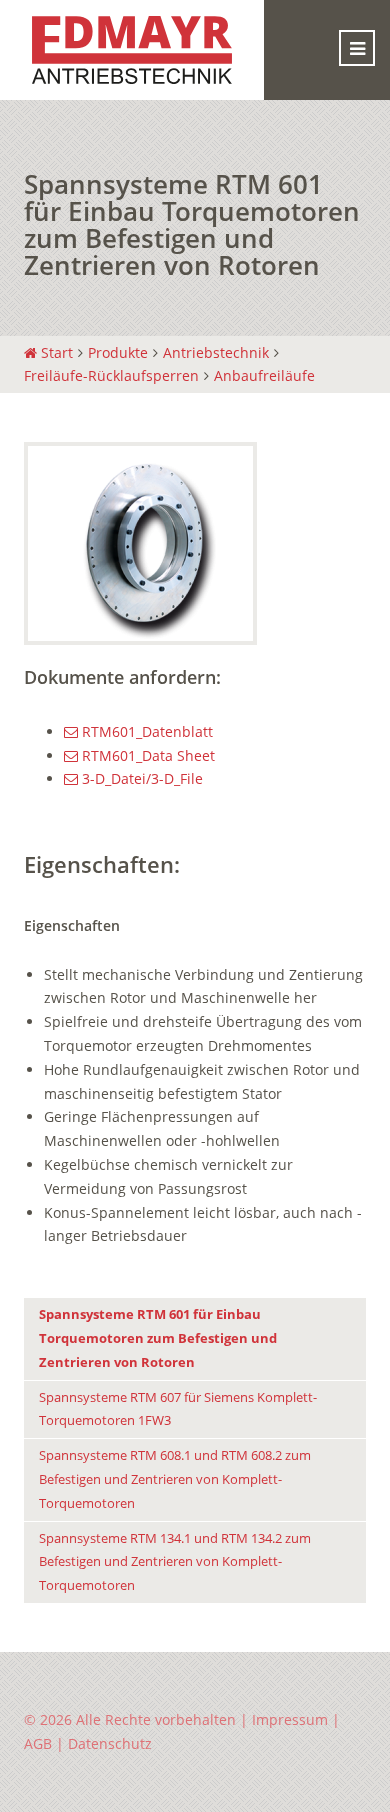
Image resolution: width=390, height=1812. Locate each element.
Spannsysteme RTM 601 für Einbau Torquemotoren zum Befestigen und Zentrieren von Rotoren (158, 1338)
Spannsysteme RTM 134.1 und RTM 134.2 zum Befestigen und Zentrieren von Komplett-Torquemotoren (175, 1562)
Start (55, 352)
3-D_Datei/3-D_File (140, 778)
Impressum (290, 1719)
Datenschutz (110, 1743)
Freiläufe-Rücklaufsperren (111, 375)
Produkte (118, 352)
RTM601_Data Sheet (146, 755)
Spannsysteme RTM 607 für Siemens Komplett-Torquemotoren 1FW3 (178, 1409)
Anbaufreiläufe (264, 375)
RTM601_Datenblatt (145, 731)
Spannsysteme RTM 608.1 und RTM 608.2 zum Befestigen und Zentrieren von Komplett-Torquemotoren (175, 1479)
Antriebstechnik (216, 352)
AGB (38, 1743)
